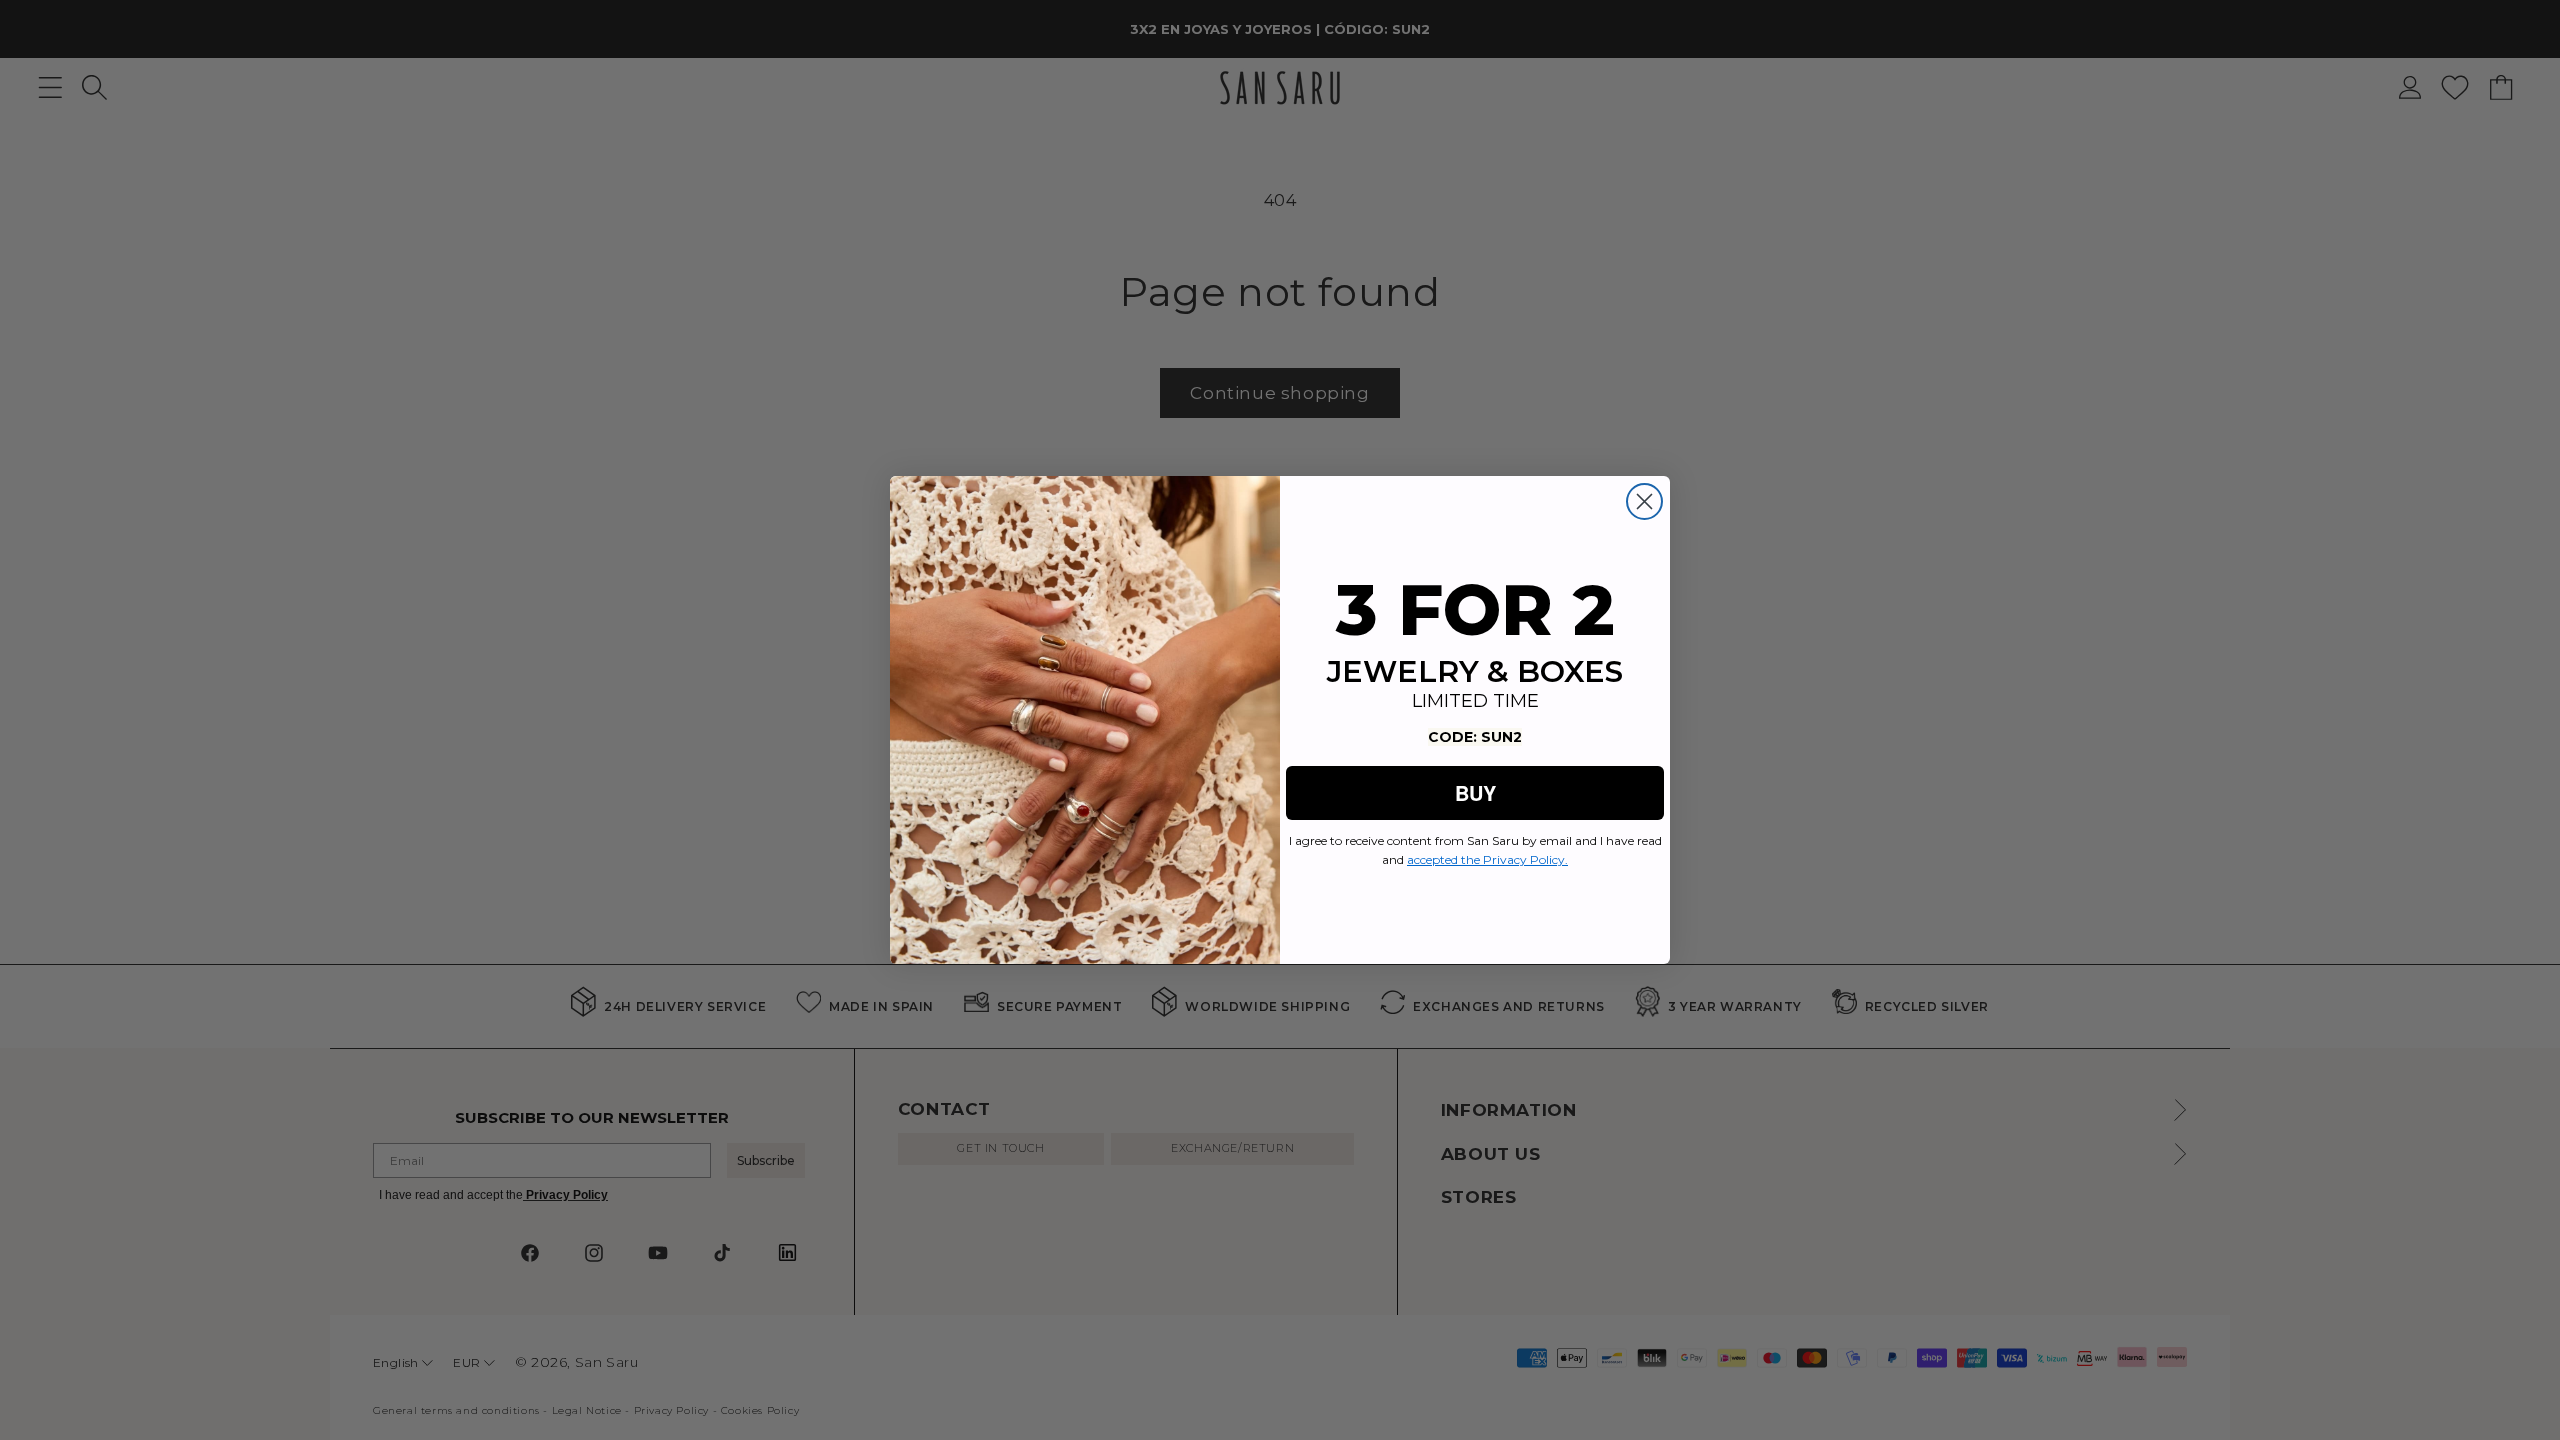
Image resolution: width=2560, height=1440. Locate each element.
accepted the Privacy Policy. (1487, 859)
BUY (1475, 792)
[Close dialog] (1644, 501)
